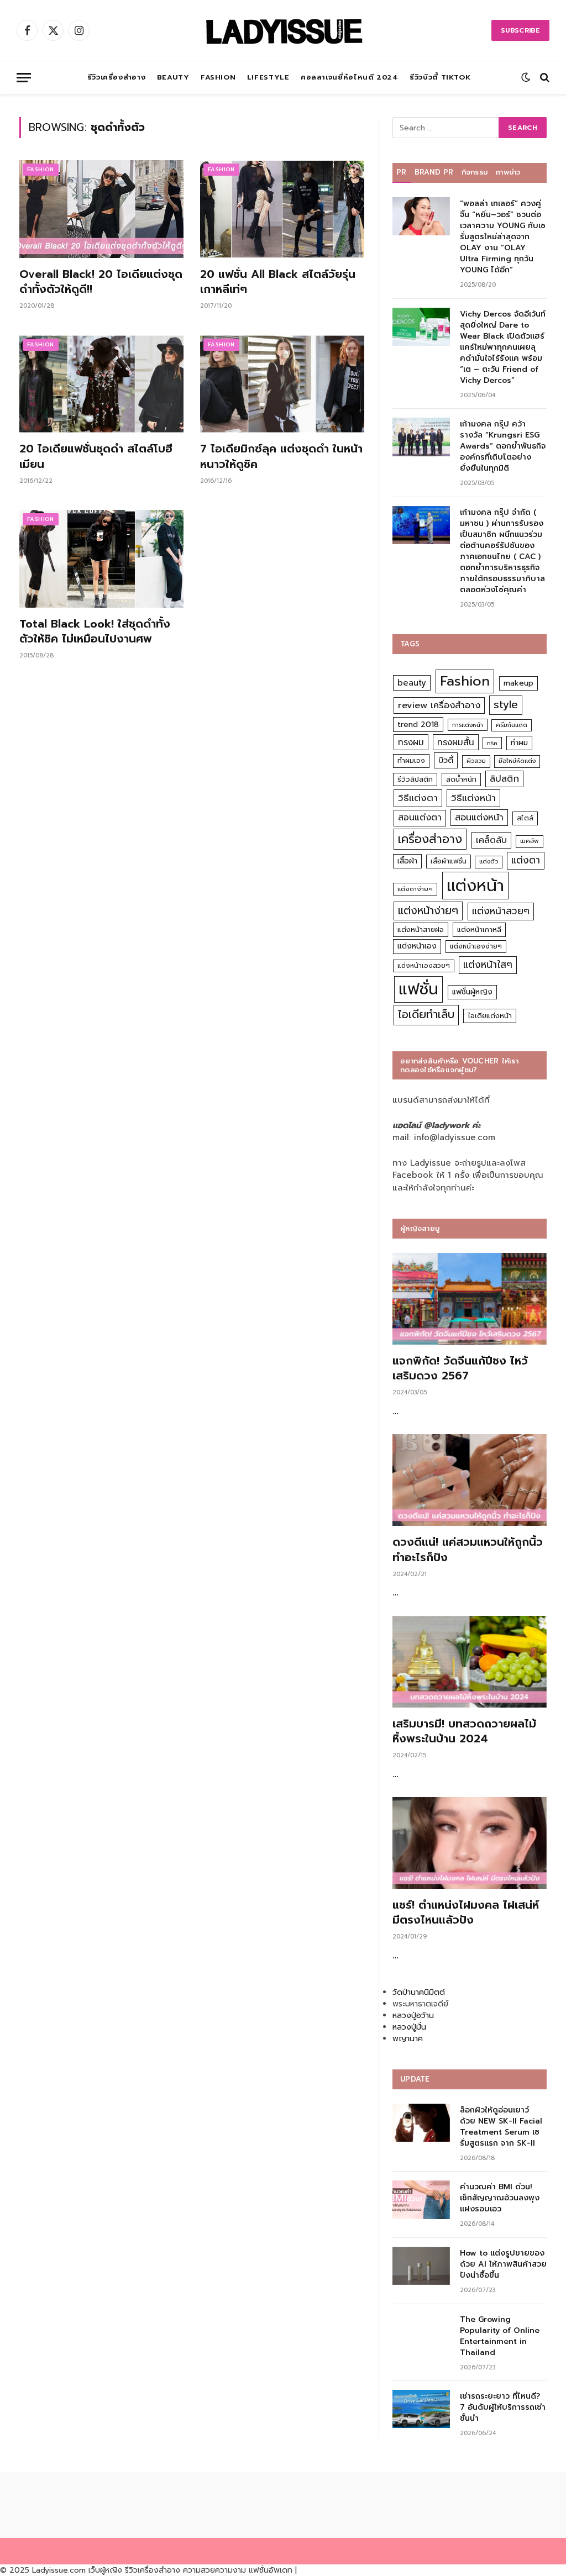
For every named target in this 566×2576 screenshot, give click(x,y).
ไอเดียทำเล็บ (426, 1015)
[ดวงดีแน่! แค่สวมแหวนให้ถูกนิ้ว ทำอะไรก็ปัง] (470, 1480)
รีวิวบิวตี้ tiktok (440, 77)
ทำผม (519, 743)
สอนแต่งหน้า (479, 817)
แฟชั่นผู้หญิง (472, 992)
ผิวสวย (476, 761)
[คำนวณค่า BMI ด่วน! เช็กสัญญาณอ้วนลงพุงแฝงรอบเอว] (421, 2200)
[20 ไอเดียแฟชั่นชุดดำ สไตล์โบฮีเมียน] (101, 384)
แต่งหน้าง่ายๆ (428, 911)
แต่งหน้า (475, 886)
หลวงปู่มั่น (409, 2027)
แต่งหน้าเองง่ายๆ (476, 946)
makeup (518, 683)
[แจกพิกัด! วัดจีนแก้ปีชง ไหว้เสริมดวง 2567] (470, 1299)
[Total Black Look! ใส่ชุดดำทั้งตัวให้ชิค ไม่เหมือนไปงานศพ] (101, 559)
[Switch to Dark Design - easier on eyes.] (526, 77)
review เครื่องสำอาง (439, 705)
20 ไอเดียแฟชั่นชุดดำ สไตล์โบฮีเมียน (96, 456)
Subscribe (520, 30)
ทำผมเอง (411, 760)
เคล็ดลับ (491, 840)
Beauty (173, 77)
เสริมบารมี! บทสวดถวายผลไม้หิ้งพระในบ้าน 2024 (464, 1731)
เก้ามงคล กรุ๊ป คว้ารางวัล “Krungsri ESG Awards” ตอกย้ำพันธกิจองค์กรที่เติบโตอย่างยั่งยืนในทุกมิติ (503, 446)
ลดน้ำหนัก (461, 779)
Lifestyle (268, 77)
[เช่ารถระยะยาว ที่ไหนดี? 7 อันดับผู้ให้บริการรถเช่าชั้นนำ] (421, 2409)
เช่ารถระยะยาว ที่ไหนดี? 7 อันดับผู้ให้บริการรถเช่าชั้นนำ (503, 2408)
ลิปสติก (504, 779)
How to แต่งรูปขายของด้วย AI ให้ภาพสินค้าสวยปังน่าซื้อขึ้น (503, 2264)
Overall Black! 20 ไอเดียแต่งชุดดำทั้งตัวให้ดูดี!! (101, 282)
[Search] (544, 78)
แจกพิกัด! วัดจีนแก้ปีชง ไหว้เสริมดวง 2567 (460, 1368)
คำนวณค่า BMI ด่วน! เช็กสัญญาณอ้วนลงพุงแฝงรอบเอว (500, 2198)
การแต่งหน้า (468, 725)
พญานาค (408, 2039)
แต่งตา (526, 860)
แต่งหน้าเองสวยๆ (424, 966)
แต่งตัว (489, 862)
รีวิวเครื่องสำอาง (117, 77)
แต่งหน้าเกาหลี (479, 929)
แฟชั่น (418, 989)
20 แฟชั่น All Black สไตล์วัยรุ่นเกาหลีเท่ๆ (278, 282)
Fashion (218, 77)
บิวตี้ (446, 760)
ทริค (492, 743)
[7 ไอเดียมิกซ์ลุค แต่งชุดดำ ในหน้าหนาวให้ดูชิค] (282, 384)
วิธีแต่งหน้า (473, 798)
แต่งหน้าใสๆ (488, 965)
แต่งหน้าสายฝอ (421, 929)
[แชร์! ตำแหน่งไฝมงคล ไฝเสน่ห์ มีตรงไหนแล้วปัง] (470, 1843)
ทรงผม (411, 742)
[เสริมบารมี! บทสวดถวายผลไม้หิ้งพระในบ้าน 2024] (470, 1662)
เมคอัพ (530, 841)
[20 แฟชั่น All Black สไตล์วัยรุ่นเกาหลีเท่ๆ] (282, 209)
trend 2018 (418, 725)
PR (402, 172)
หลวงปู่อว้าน (413, 2016)
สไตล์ (525, 818)
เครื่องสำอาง (430, 839)
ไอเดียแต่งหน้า (490, 1016)
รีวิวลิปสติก (415, 779)
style (506, 705)
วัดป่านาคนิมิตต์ (419, 1992)
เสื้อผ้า (407, 861)
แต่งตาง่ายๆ (415, 889)
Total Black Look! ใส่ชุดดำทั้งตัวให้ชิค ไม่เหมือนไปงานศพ (95, 631)
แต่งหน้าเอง (417, 946)
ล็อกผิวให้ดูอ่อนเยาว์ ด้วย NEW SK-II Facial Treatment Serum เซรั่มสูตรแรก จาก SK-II (501, 2127)
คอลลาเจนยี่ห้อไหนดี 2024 (350, 77)
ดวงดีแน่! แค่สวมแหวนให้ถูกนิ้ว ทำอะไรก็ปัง (468, 1550)
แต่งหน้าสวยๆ (501, 911)
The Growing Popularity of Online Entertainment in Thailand (500, 2336)
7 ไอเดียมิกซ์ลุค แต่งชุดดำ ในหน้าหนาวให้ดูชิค (281, 456)
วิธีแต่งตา (418, 798)
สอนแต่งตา (420, 818)
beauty (412, 683)
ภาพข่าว (508, 172)
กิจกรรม (475, 172)
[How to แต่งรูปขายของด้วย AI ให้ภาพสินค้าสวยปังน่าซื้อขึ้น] (421, 2266)
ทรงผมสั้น (456, 742)
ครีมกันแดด (512, 725)
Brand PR (434, 172)
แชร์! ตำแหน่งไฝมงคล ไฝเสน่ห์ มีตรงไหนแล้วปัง (466, 1913)
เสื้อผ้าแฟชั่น (449, 861)
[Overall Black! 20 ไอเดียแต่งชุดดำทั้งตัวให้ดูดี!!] (101, 209)
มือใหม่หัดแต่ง (517, 761)
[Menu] (24, 78)
